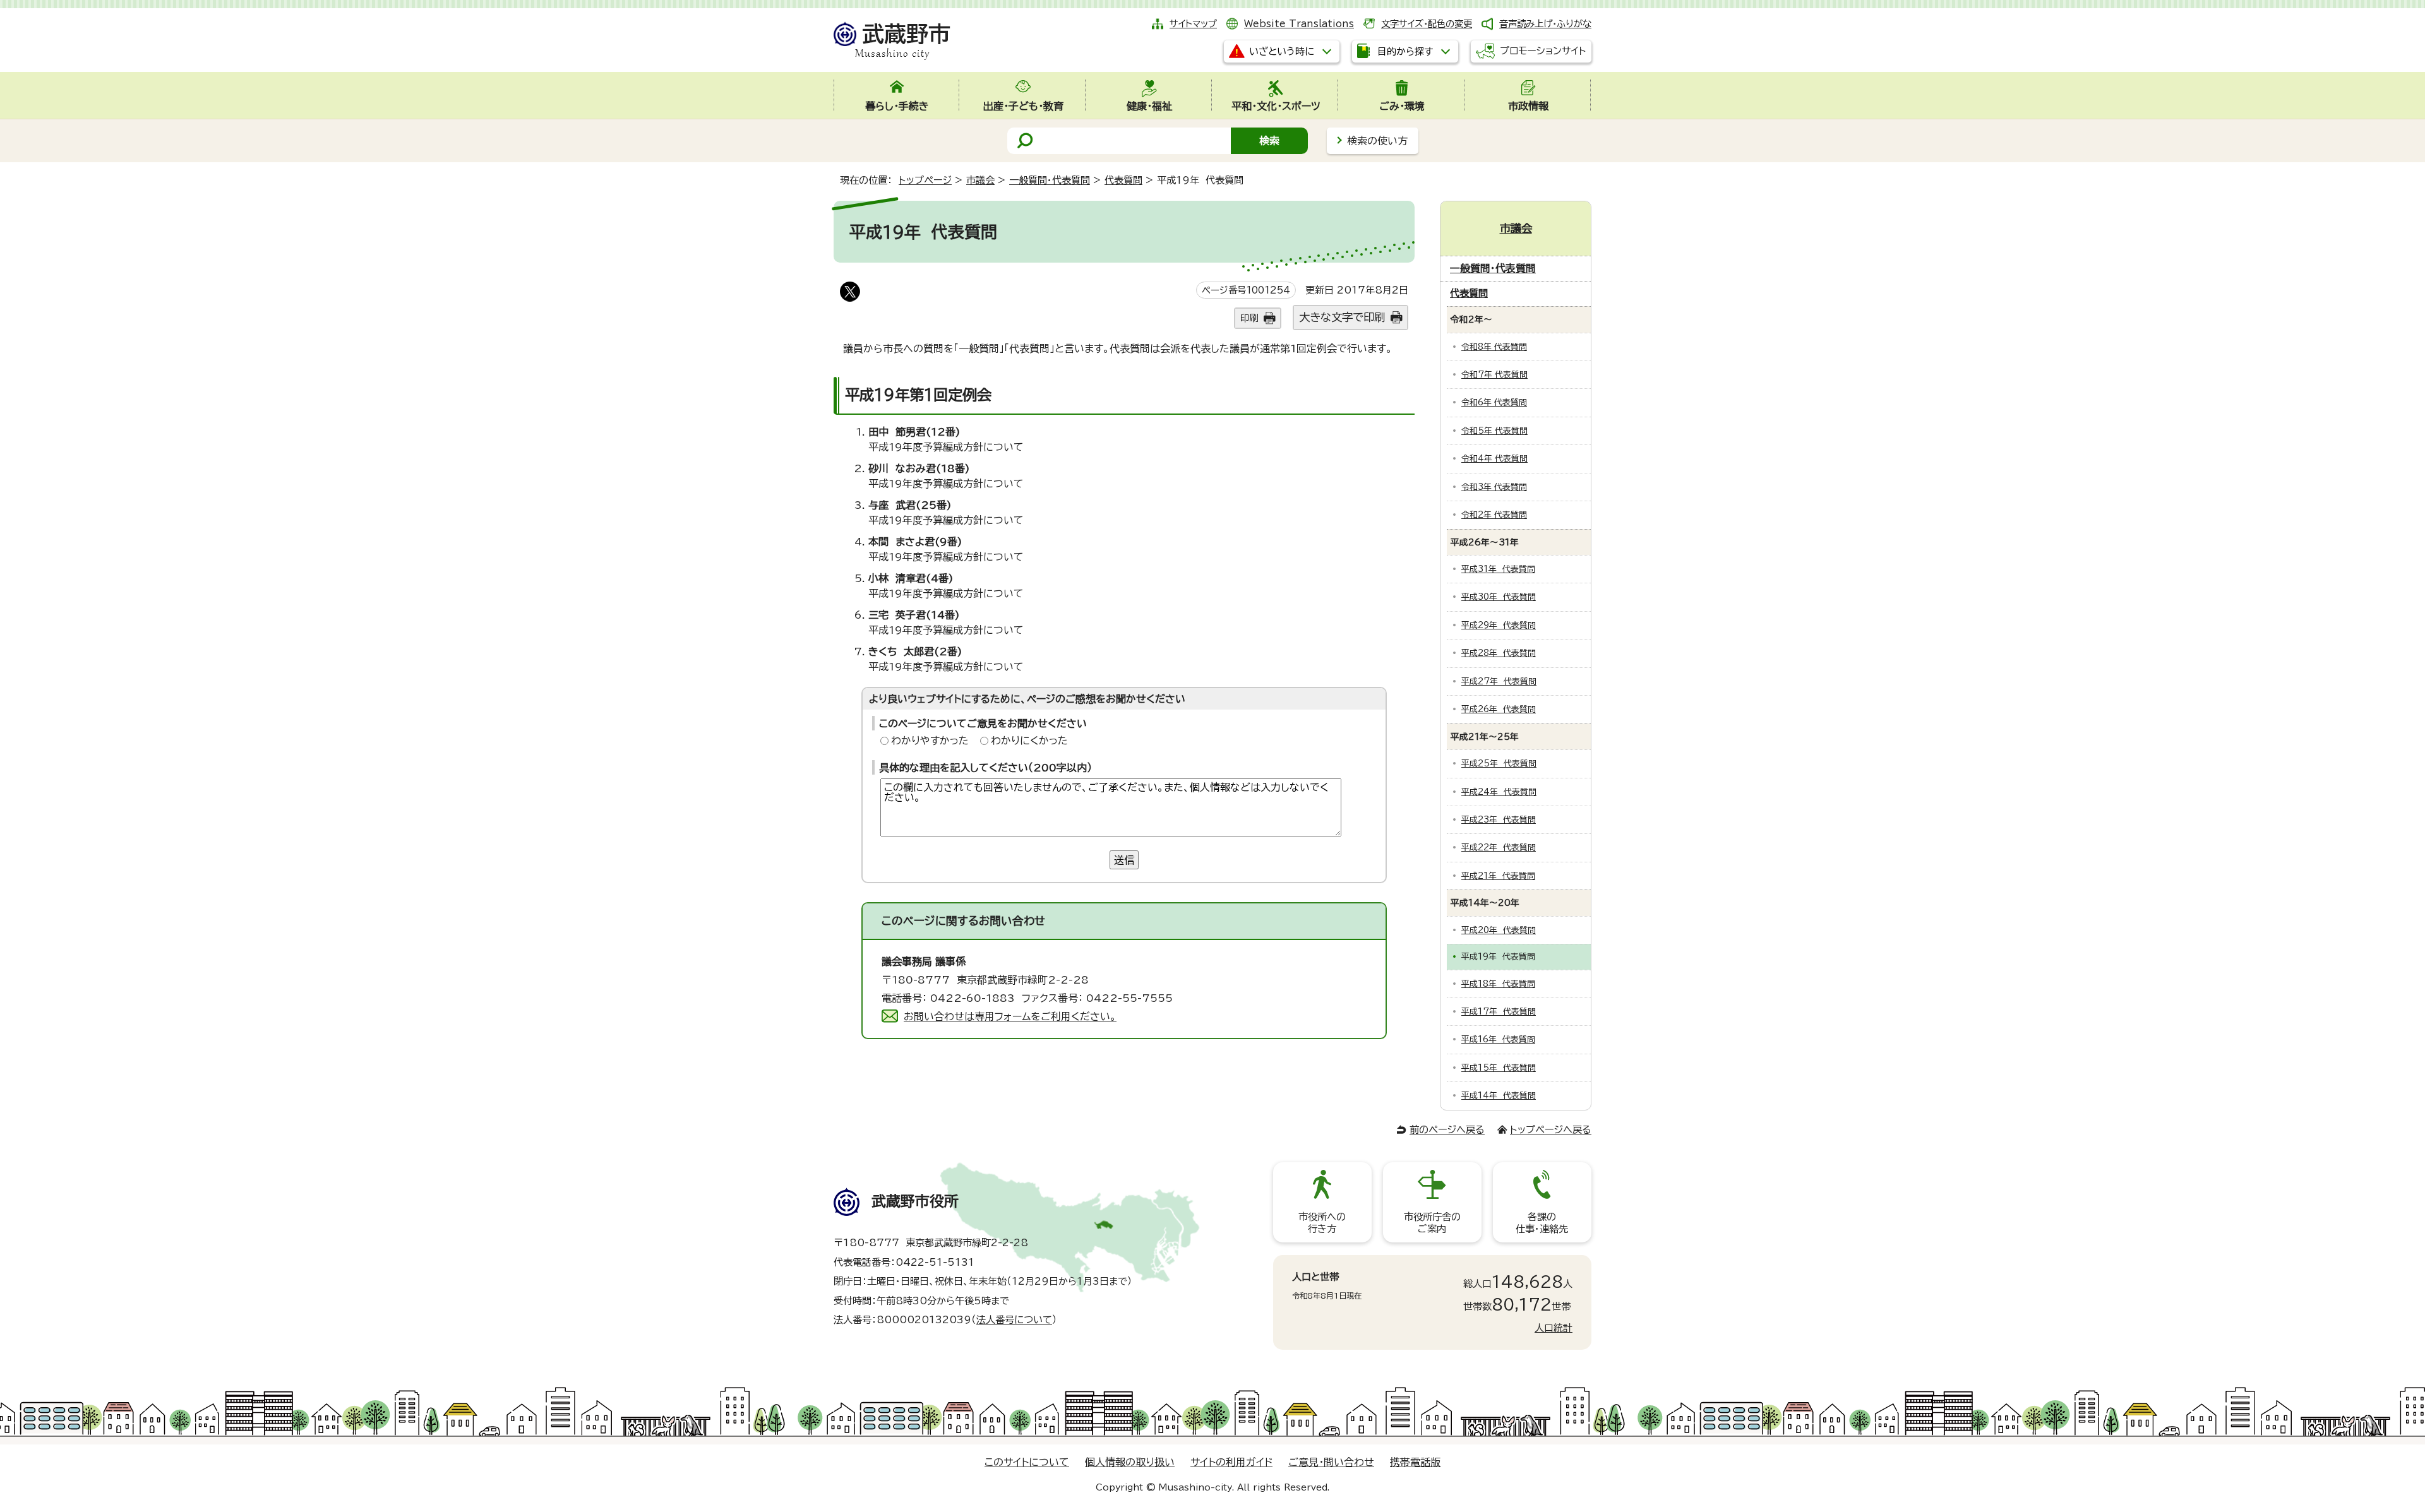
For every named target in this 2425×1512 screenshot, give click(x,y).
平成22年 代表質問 (1499, 848)
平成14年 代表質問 (1499, 1096)
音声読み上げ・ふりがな (1545, 24)
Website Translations (1299, 24)
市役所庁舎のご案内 (1432, 1223)
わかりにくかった (1029, 741)
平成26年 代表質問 (1499, 709)
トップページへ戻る (1551, 1130)
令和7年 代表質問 (1494, 375)
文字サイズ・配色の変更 (1427, 24)
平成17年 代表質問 (1499, 1012)
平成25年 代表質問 (1499, 764)
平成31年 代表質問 (1498, 569)
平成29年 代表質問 (1499, 625)
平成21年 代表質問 (1498, 876)
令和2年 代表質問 (1494, 515)
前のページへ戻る (1447, 1130)
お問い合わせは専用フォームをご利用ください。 (1010, 1016)
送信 (1124, 860)
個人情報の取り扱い (1130, 1462)
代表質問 (1123, 180)
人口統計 (1554, 1328)
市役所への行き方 (1322, 1223)
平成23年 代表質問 (1499, 820)
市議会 (980, 180)
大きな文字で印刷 (1342, 317)
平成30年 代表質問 (1499, 597)
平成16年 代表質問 (1498, 1039)
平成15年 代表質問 (1499, 1068)
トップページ (925, 180)
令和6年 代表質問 (1494, 402)
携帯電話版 (1415, 1462)
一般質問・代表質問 (1050, 180)
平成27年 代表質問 (1499, 682)
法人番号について (1014, 1320)
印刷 (1249, 318)
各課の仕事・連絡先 (1542, 1223)
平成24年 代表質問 (1499, 792)
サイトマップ (1193, 24)
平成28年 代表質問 (1499, 653)
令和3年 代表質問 (1494, 487)
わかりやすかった (930, 741)
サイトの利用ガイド (1231, 1462)
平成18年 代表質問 (1498, 984)
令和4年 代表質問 (1494, 459)
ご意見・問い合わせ (1331, 1462)
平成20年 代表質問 (1499, 930)
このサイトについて (1027, 1462)
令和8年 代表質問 (1494, 347)
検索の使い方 (1377, 141)
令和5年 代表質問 (1494, 431)
